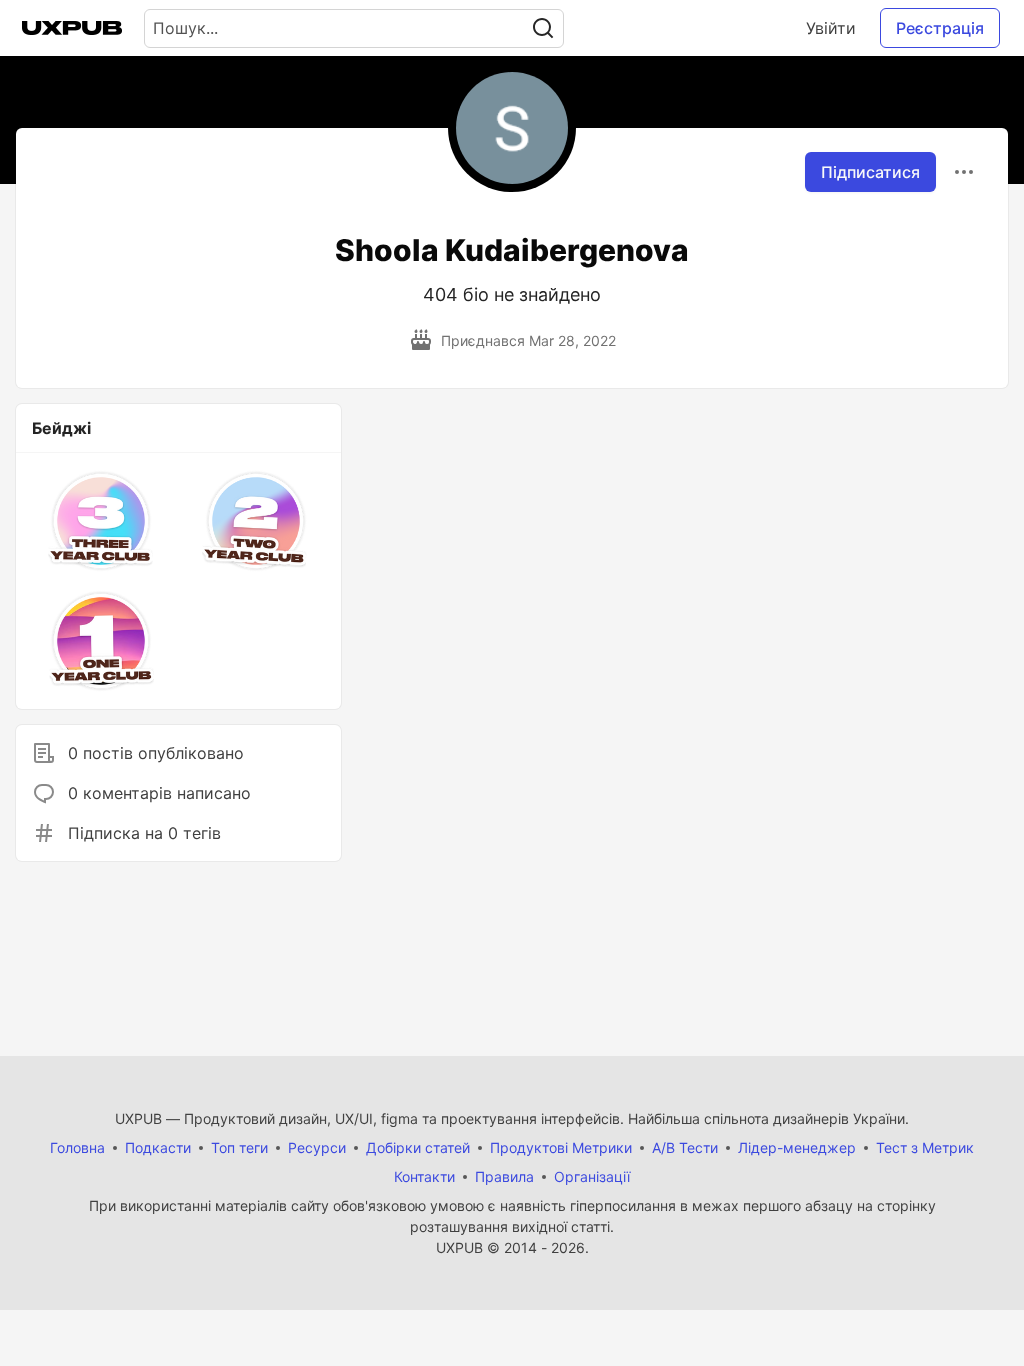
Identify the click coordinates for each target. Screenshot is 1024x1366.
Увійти (831, 28)
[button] (101, 521)
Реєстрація (940, 28)
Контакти (424, 1176)
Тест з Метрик (925, 1147)
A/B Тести (685, 1147)
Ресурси (317, 1147)
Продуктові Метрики (561, 1147)
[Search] (543, 28)
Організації (592, 1176)
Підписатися (870, 172)
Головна (77, 1147)
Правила (504, 1176)
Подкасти (158, 1147)
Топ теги (239, 1147)
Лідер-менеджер (797, 1147)
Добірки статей (418, 1147)
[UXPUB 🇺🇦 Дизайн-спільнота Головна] (72, 28)
